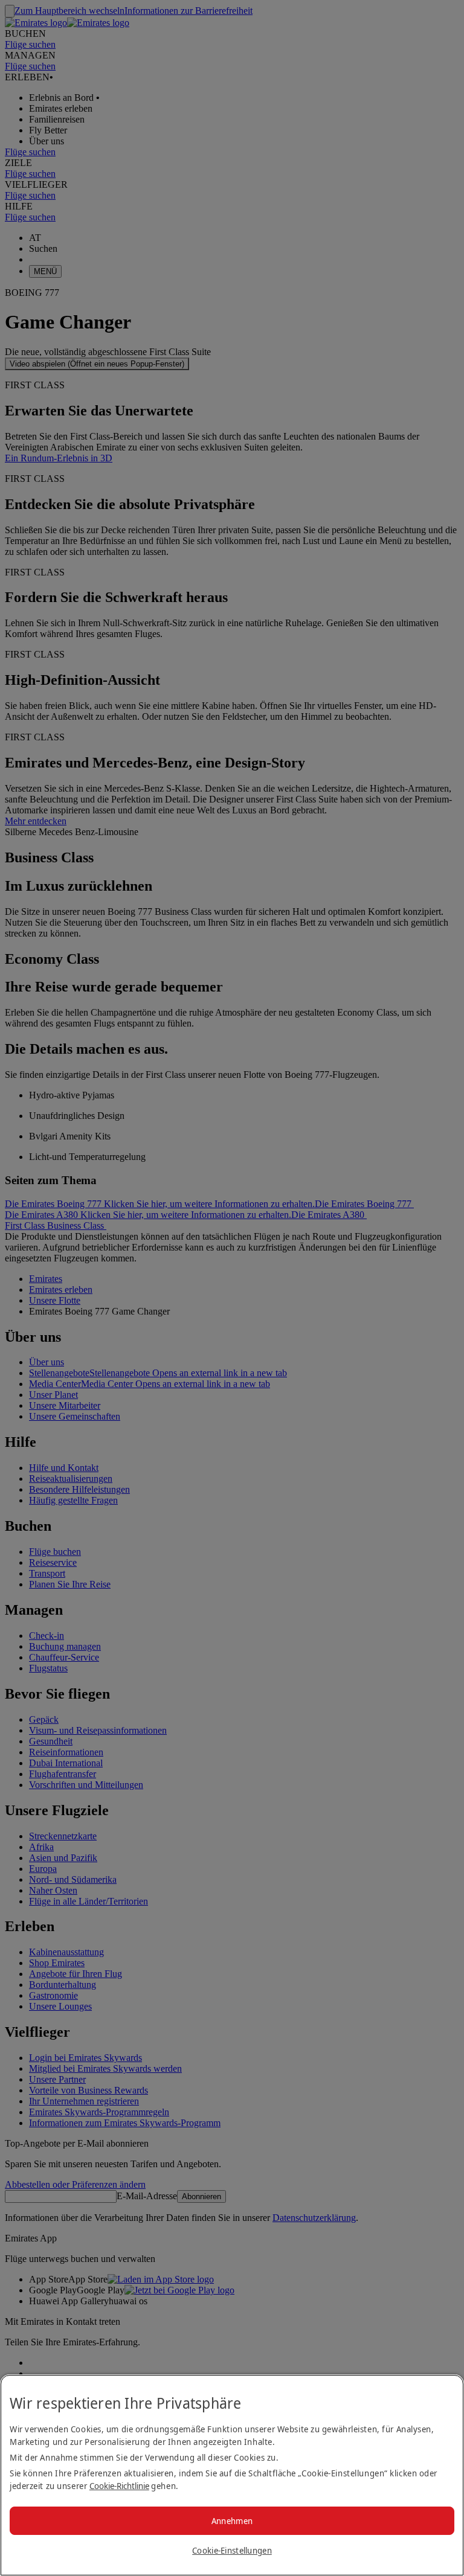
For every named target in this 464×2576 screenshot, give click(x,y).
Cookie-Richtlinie (119, 2486)
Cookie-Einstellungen (232, 2550)
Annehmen (232, 2521)
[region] (232, 2475)
